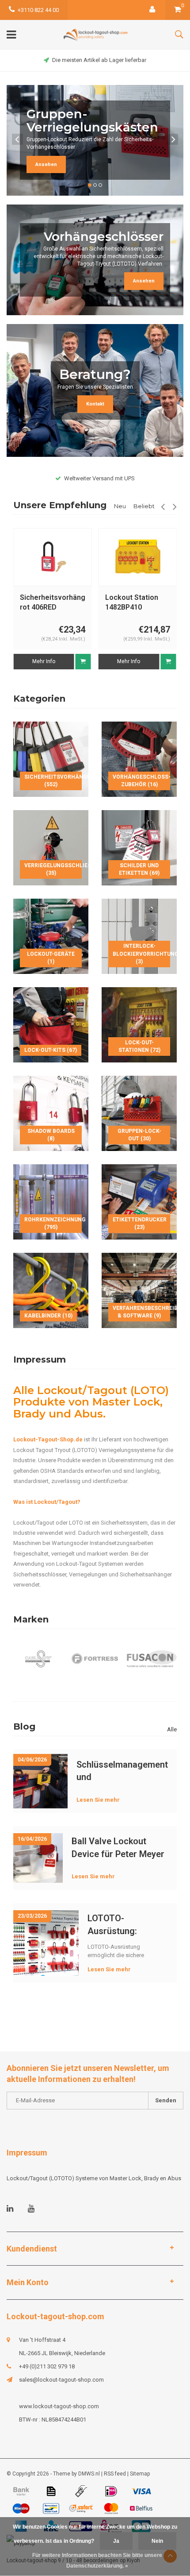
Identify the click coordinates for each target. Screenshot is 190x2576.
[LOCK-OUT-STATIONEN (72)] (139, 1024)
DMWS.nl (89, 2474)
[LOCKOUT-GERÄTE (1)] (51, 936)
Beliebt (144, 506)
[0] (178, 10)
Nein (157, 2541)
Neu (120, 506)
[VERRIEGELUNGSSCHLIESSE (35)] (51, 847)
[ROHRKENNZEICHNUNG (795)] (51, 1201)
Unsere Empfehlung (60, 505)
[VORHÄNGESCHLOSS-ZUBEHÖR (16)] (139, 759)
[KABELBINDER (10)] (51, 1290)
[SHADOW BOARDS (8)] (51, 1113)
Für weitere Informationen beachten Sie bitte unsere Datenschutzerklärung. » (97, 2561)
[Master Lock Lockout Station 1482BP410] (137, 557)
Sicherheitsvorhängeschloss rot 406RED (53, 602)
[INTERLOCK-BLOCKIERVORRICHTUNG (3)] (139, 936)
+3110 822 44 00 (38, 10)
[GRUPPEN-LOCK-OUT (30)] (139, 1113)
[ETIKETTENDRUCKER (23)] (139, 1201)
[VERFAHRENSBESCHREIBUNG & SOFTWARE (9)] (139, 1290)
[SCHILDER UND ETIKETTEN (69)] (139, 847)
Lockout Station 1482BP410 (132, 602)
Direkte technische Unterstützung (99, 60)
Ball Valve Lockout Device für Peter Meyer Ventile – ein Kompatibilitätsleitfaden (120, 1848)
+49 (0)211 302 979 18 (47, 2366)
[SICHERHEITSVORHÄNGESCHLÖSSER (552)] (51, 759)
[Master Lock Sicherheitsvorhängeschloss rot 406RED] (53, 557)
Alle (172, 1729)
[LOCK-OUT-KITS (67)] (51, 1024)
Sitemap (140, 2474)
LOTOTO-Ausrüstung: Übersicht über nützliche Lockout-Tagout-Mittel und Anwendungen (125, 1925)
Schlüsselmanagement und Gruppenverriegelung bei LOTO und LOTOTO (122, 1771)
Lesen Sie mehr (98, 1800)
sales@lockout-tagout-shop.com (61, 2380)
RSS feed (115, 2474)
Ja (116, 2541)
